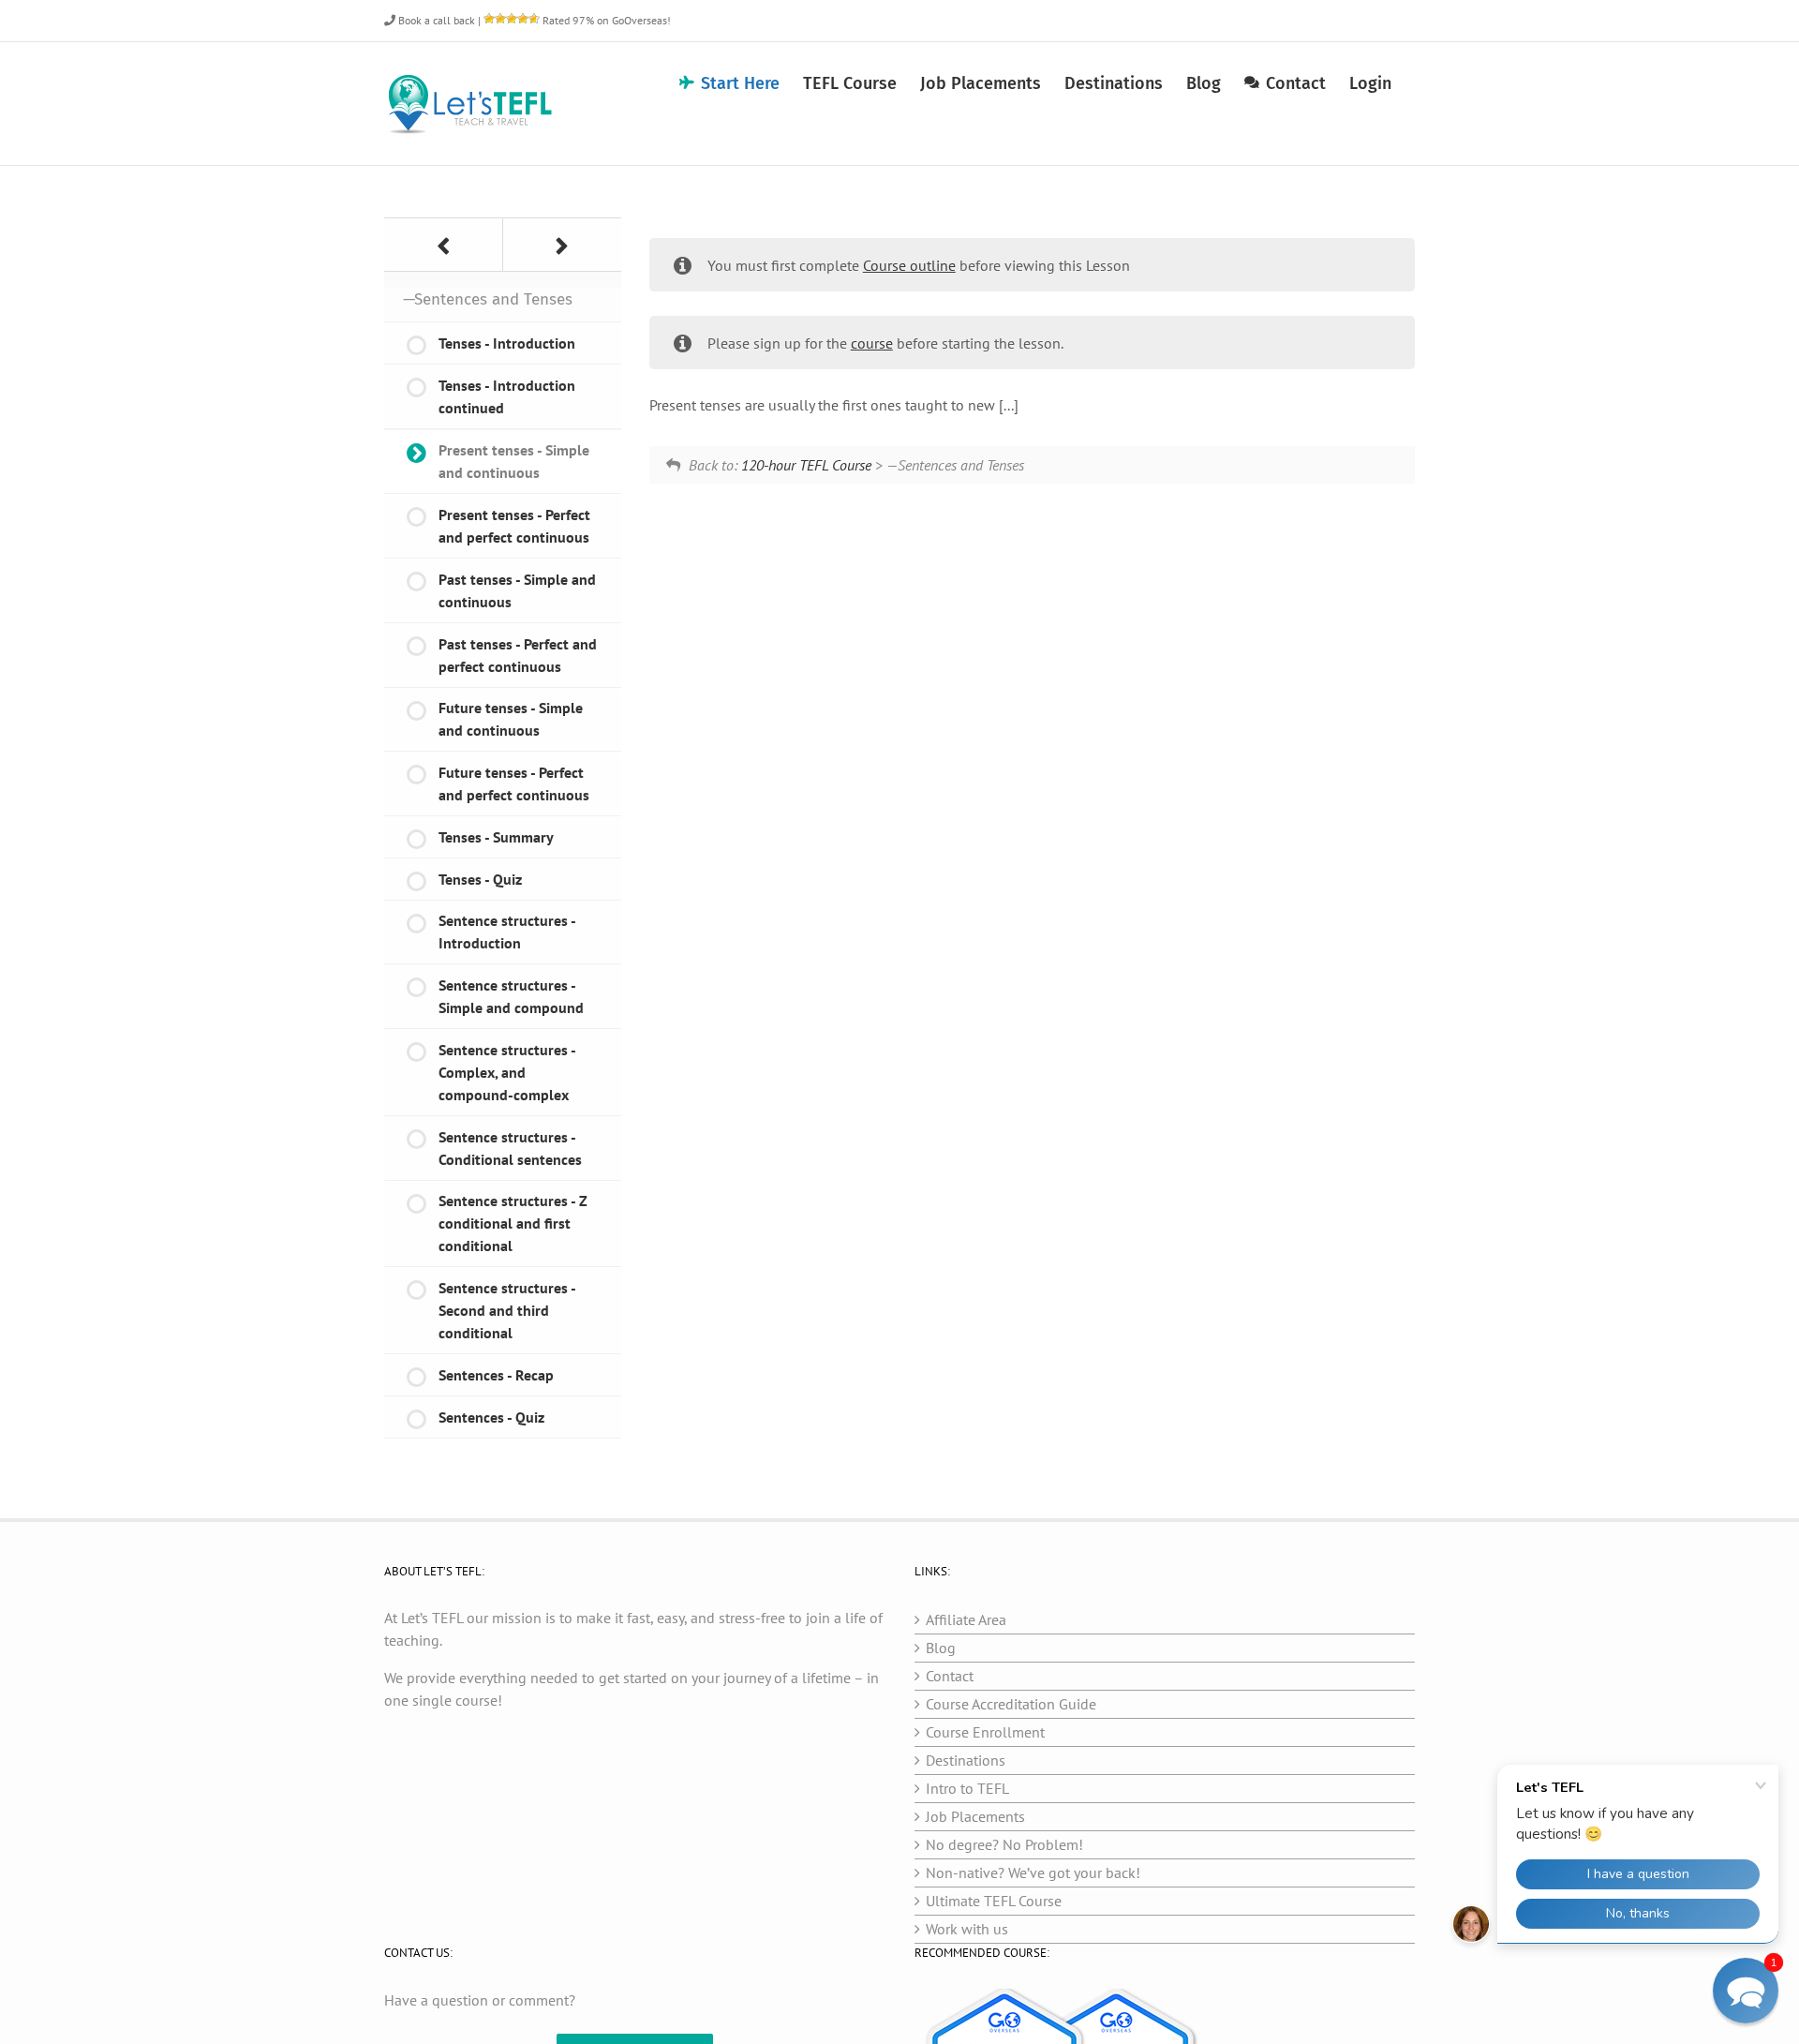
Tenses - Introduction (507, 343)
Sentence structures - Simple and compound (511, 996)
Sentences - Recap (496, 1375)
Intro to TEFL (967, 1788)
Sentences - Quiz (491, 1417)
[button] (1746, 1991)
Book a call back (435, 20)
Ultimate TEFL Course (994, 1901)
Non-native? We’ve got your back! (1033, 1872)
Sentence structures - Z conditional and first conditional (513, 1223)
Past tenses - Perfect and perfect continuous (518, 655)
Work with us (967, 1929)
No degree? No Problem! (1004, 1844)
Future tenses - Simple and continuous (511, 719)
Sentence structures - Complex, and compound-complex (507, 1072)
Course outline (909, 265)
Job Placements (975, 1816)
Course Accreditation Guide (1011, 1704)
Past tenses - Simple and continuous (517, 590)
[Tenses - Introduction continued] (444, 245)
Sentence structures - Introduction (507, 932)
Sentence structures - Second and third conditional (507, 1310)
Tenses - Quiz (480, 879)
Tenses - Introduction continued (507, 396)
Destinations (966, 1760)
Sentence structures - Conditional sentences (510, 1148)
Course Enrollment (985, 1732)
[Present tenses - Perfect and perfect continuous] (563, 245)
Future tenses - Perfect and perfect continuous (514, 783)
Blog (941, 1648)
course (872, 343)
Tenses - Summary (496, 837)
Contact (950, 1676)
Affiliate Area (966, 1619)
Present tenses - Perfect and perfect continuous (514, 526)
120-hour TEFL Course (806, 465)
